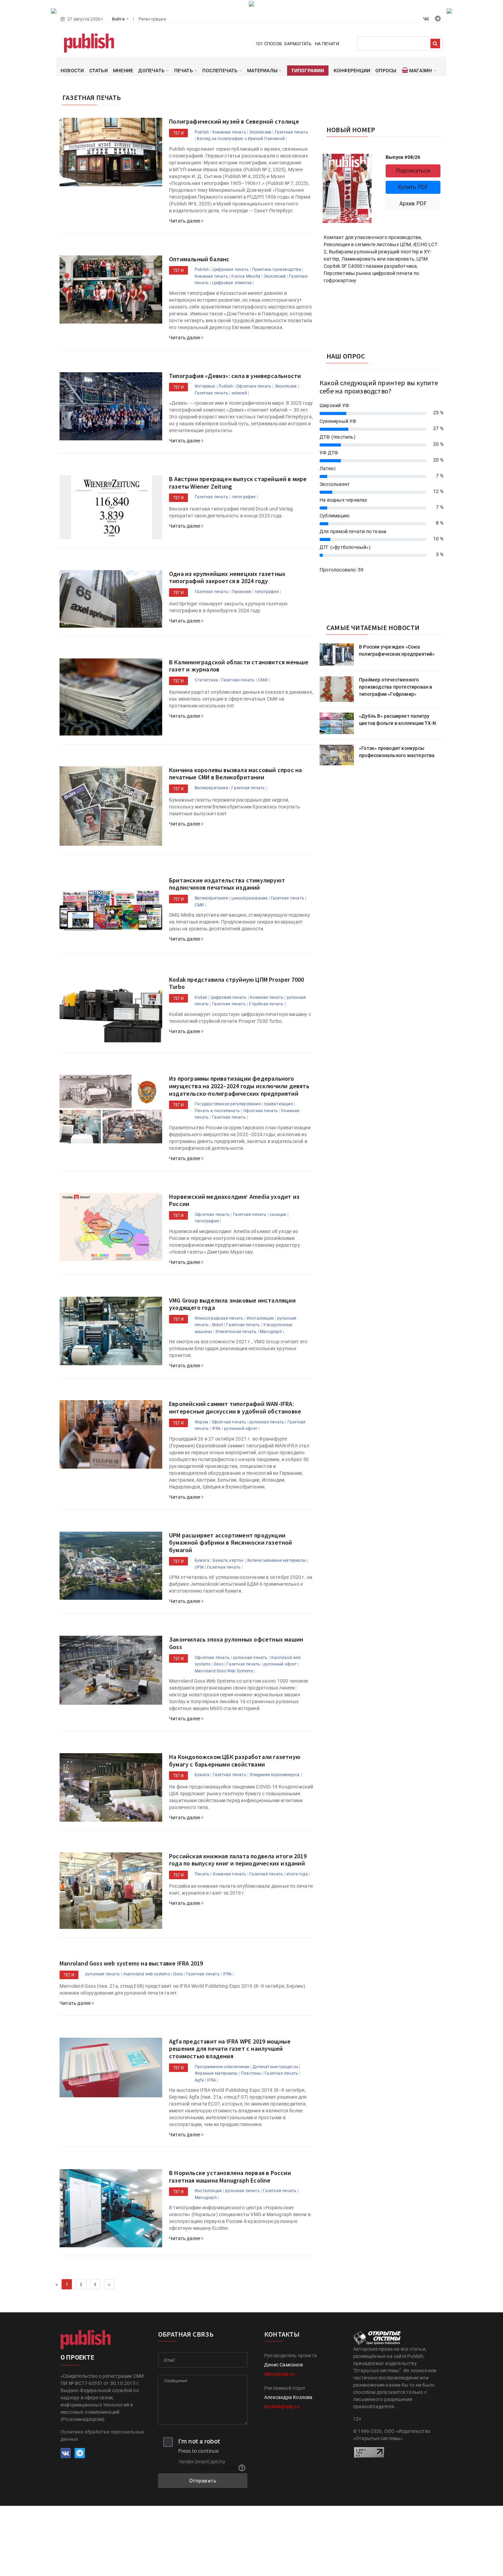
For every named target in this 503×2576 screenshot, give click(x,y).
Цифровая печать (231, 269)
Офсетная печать (254, 386)
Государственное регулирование (228, 1104)
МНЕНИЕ (123, 71)
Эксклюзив (260, 132)
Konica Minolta (246, 276)
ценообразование (249, 898)
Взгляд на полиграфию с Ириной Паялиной (241, 139)
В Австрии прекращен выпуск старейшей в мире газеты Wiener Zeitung (238, 483)
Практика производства (277, 269)
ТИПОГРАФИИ (308, 71)
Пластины (251, 2073)
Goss (219, 1664)
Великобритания (211, 788)
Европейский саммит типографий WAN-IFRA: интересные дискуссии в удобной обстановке (235, 1408)
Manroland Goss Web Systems (224, 1671)
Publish (202, 132)
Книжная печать (229, 132)
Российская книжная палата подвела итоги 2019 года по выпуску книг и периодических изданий (238, 1860)
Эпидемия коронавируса (274, 1775)
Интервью (205, 386)
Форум (201, 1422)
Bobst (218, 1325)
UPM (199, 1567)
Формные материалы (216, 2073)
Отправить (203, 2481)
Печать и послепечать (217, 1111)
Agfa (199, 2080)
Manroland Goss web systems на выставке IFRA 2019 (131, 1963)
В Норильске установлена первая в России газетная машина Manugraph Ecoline (230, 2177)
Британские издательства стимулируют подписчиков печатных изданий (227, 884)
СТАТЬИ (99, 71)
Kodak (201, 997)
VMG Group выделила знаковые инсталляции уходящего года (232, 1304)
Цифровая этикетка (232, 283)
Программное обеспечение (222, 2067)
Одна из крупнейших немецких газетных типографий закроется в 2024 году (227, 577)
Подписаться (413, 171)
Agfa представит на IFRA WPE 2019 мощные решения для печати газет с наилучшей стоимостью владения (230, 2049)
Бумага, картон (228, 1560)
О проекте (77, 2357)
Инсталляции (260, 1318)
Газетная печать (292, 132)
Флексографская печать (219, 1318)
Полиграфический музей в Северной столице (234, 121)
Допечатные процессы (275, 2067)
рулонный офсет (241, 1429)
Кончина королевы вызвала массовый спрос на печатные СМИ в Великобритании (235, 774)
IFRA (217, 1429)
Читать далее (185, 221)
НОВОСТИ (72, 71)
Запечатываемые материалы (276, 1560)
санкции (278, 1215)
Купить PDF (413, 187)
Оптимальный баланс (199, 259)
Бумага (202, 1560)
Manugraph (271, 1332)
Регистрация (152, 19)
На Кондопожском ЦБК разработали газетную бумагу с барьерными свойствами (235, 1761)
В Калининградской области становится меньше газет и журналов (239, 666)
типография (244, 497)
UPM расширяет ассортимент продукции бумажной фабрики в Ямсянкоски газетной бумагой (231, 1543)
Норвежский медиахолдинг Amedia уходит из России (234, 1200)
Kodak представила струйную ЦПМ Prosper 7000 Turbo (237, 983)
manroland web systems (147, 1974)
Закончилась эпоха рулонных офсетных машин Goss (236, 1643)
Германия (242, 592)
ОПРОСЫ (386, 71)
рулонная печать (267, 1422)
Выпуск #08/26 (403, 157)
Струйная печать (266, 1004)
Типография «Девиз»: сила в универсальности (235, 376)
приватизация (278, 1104)
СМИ (263, 680)
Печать (202, 1874)
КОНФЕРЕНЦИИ (352, 71)
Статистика (206, 680)
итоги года (297, 1874)
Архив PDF (413, 204)
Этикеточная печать (236, 1332)
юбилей (239, 393)
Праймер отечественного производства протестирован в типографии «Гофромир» (396, 687)
